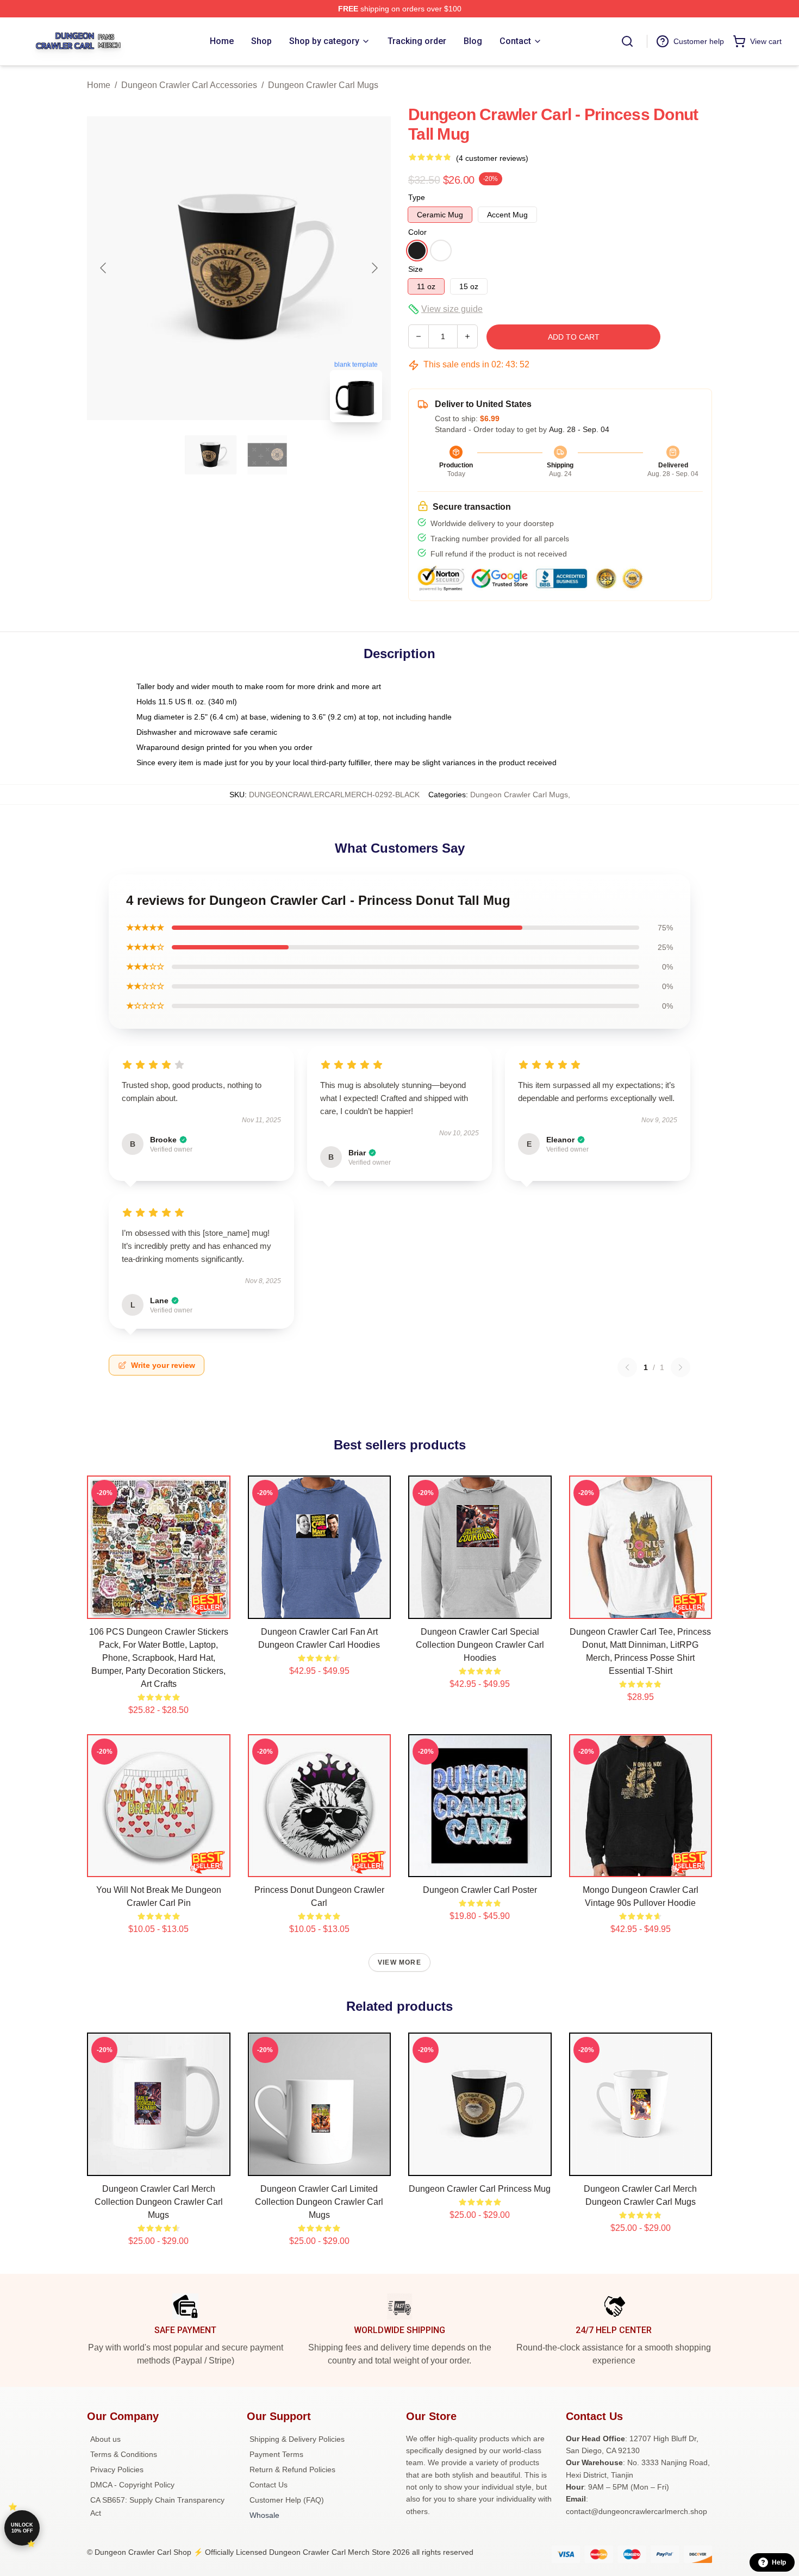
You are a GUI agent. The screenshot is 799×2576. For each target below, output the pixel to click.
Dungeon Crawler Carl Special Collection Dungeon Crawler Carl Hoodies (480, 1645)
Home (99, 85)
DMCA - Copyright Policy (132, 2485)
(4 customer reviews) (492, 158)
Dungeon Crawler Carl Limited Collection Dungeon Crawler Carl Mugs (319, 2202)
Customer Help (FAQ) (287, 2500)
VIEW (158, 1608)
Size (416, 269)
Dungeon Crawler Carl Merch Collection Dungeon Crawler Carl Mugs (159, 2202)
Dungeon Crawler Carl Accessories (189, 85)
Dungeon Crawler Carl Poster (480, 1890)
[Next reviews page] (681, 1367)
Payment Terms (276, 2454)
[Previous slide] (104, 268)
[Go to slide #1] (211, 455)
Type (417, 197)
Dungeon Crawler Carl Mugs (323, 85)
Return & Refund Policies (292, 2469)
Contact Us (269, 2485)
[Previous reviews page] (627, 1367)
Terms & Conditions (124, 2454)
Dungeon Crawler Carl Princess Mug (480, 2189)
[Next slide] (374, 268)
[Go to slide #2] (267, 455)
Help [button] (779, 2562)
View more (399, 1962)
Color (417, 232)
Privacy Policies (117, 2469)
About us (105, 2439)
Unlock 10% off (22, 2528)
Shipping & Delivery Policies (297, 2439)
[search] (627, 41)
